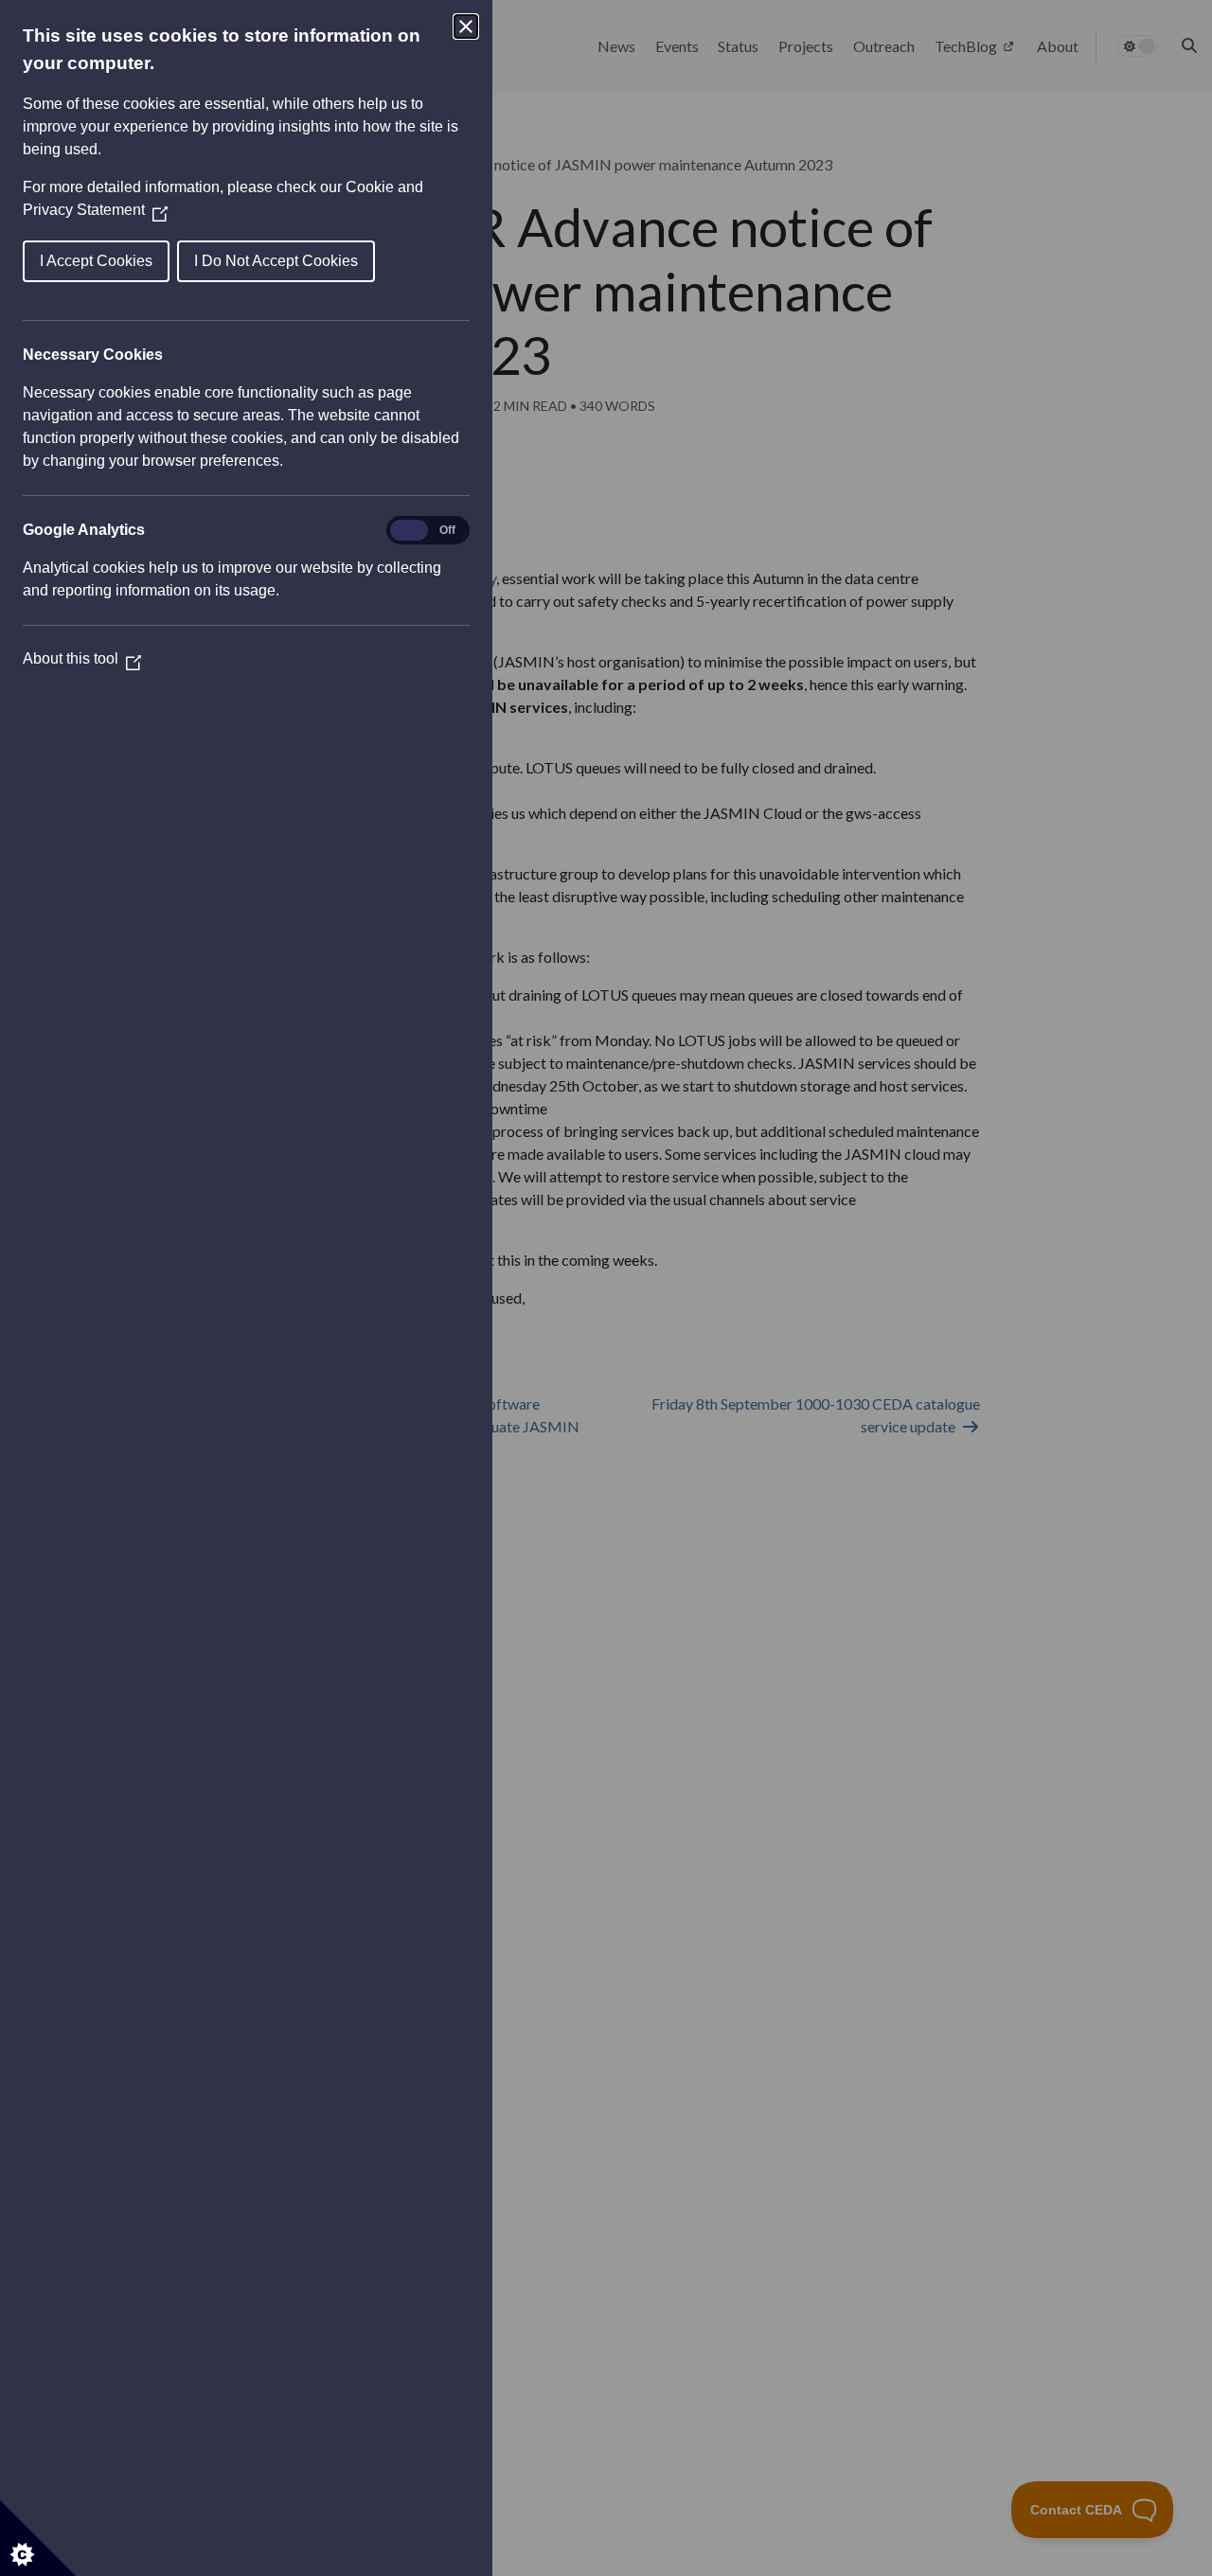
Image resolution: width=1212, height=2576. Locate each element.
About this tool (82, 658)
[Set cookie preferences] (38, 2538)
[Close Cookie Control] (466, 27)
